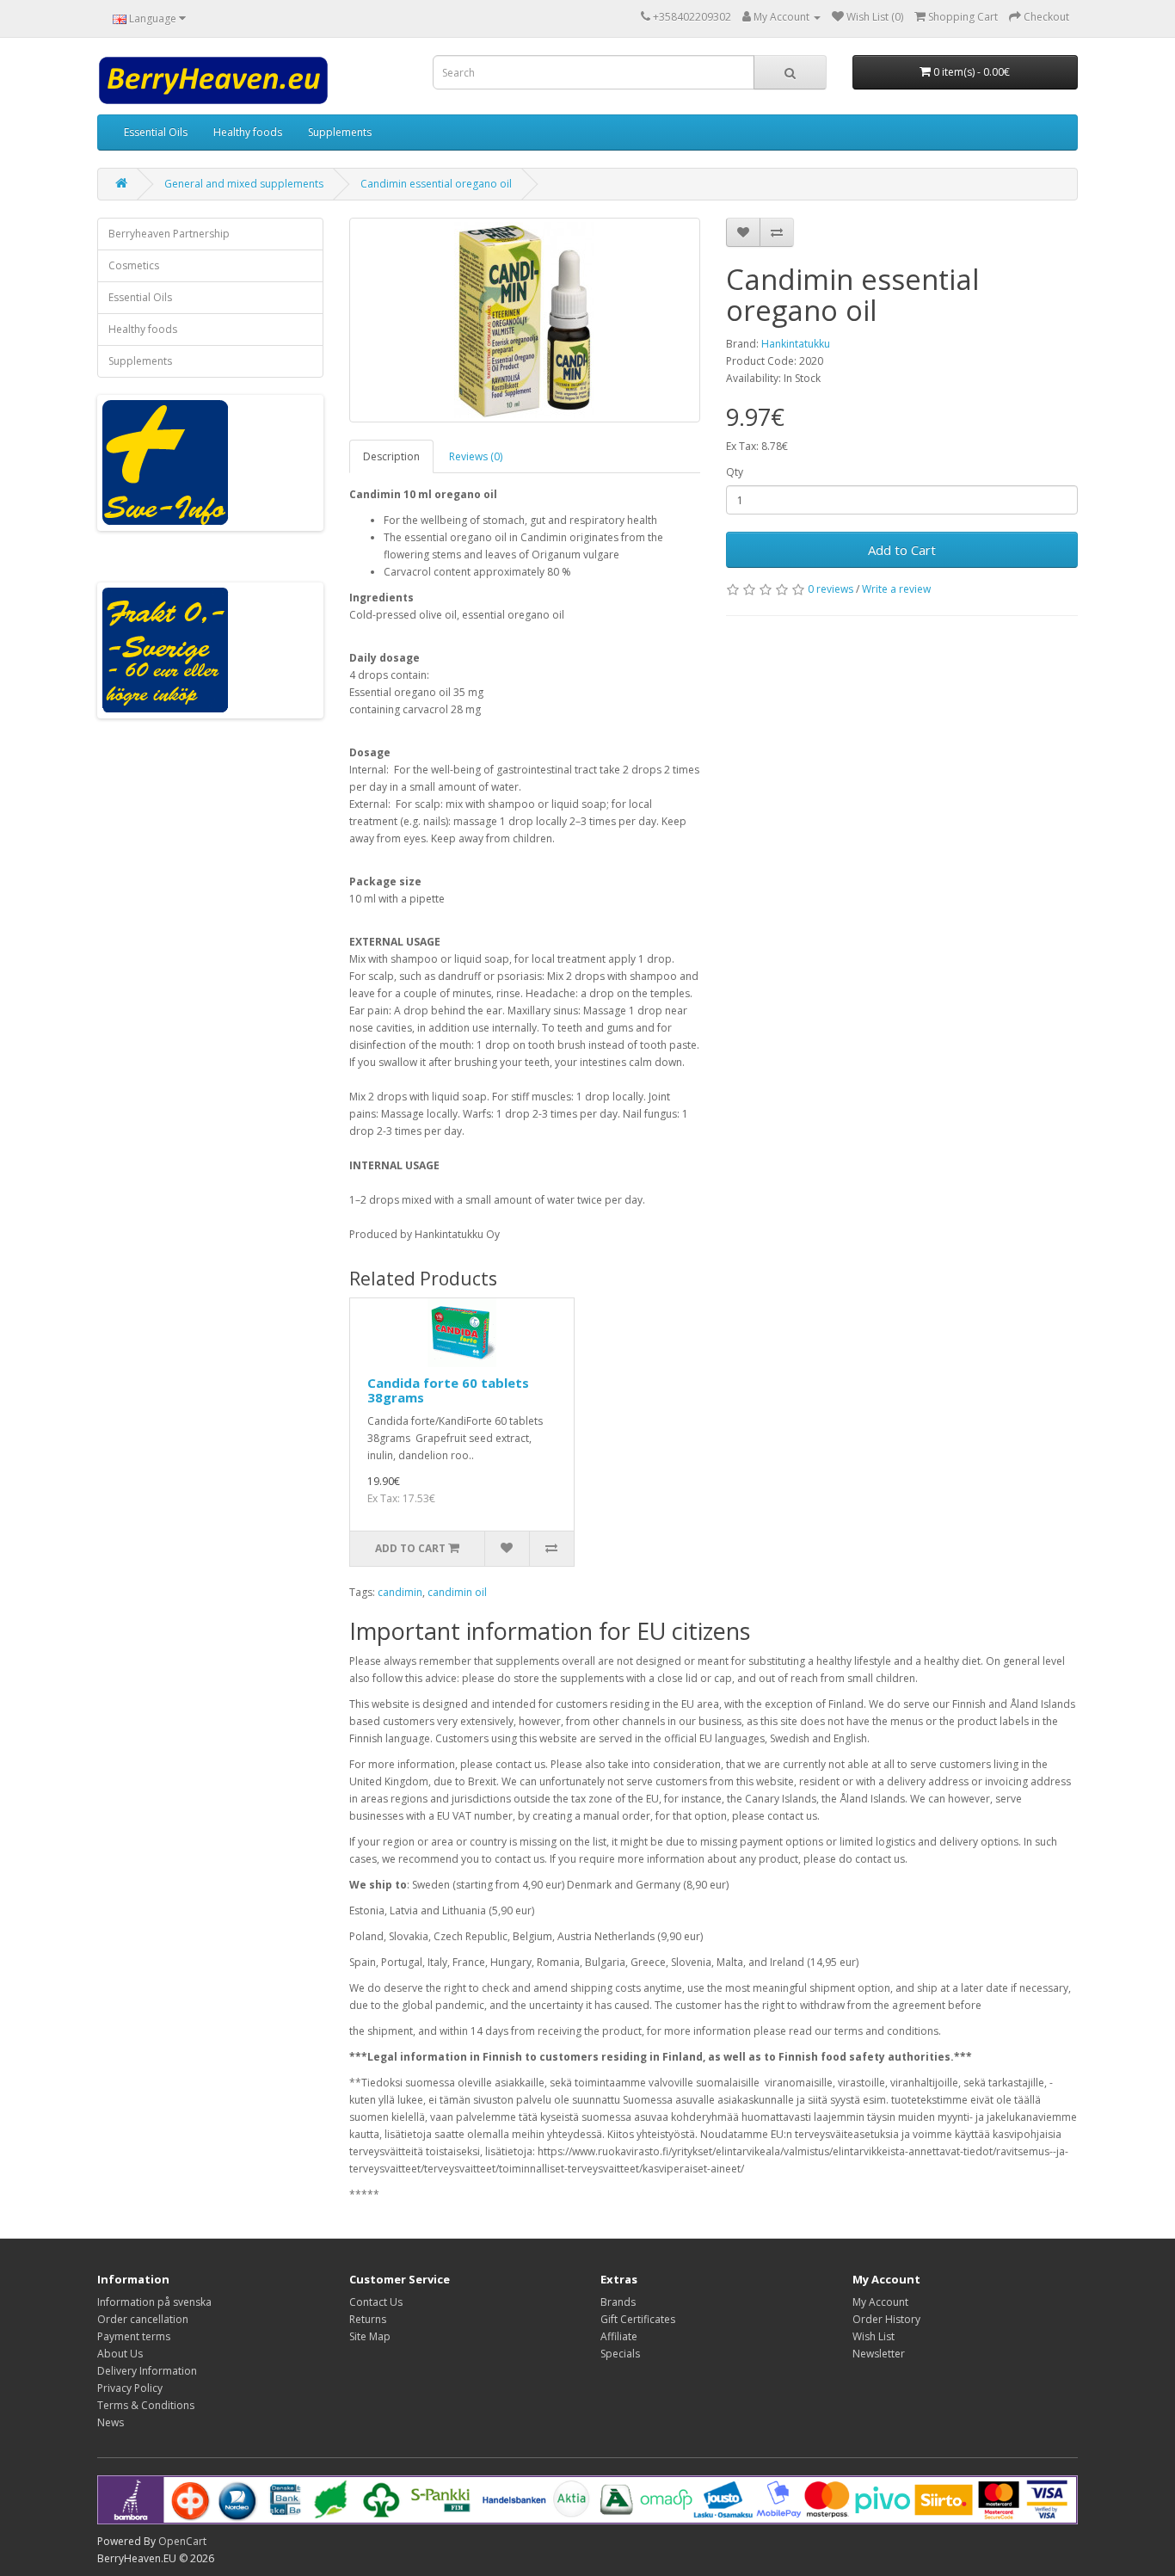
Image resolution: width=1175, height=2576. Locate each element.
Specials (620, 2354)
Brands (618, 2302)
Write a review (896, 589)
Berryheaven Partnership (169, 234)
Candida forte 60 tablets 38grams (448, 1390)
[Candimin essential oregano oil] (525, 320)
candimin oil (457, 1592)
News (111, 2422)
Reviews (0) (476, 456)
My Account (880, 2302)
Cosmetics (134, 265)
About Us (120, 2354)
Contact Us (376, 2302)
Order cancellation (143, 2319)
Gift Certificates (638, 2319)
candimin (400, 1592)
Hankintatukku (796, 344)
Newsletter (879, 2354)
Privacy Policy (130, 2388)
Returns (368, 2319)
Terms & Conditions (146, 2405)
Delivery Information (147, 2371)
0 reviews (830, 589)
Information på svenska (154, 2302)
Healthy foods (248, 132)
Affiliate (619, 2336)
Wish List (874, 2336)
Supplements (340, 132)
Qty (735, 472)
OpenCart (182, 2541)
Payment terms (134, 2336)
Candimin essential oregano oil (436, 184)
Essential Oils (156, 132)
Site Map (370, 2336)
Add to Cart (902, 550)
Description (391, 456)
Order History (886, 2319)
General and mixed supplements (244, 184)
